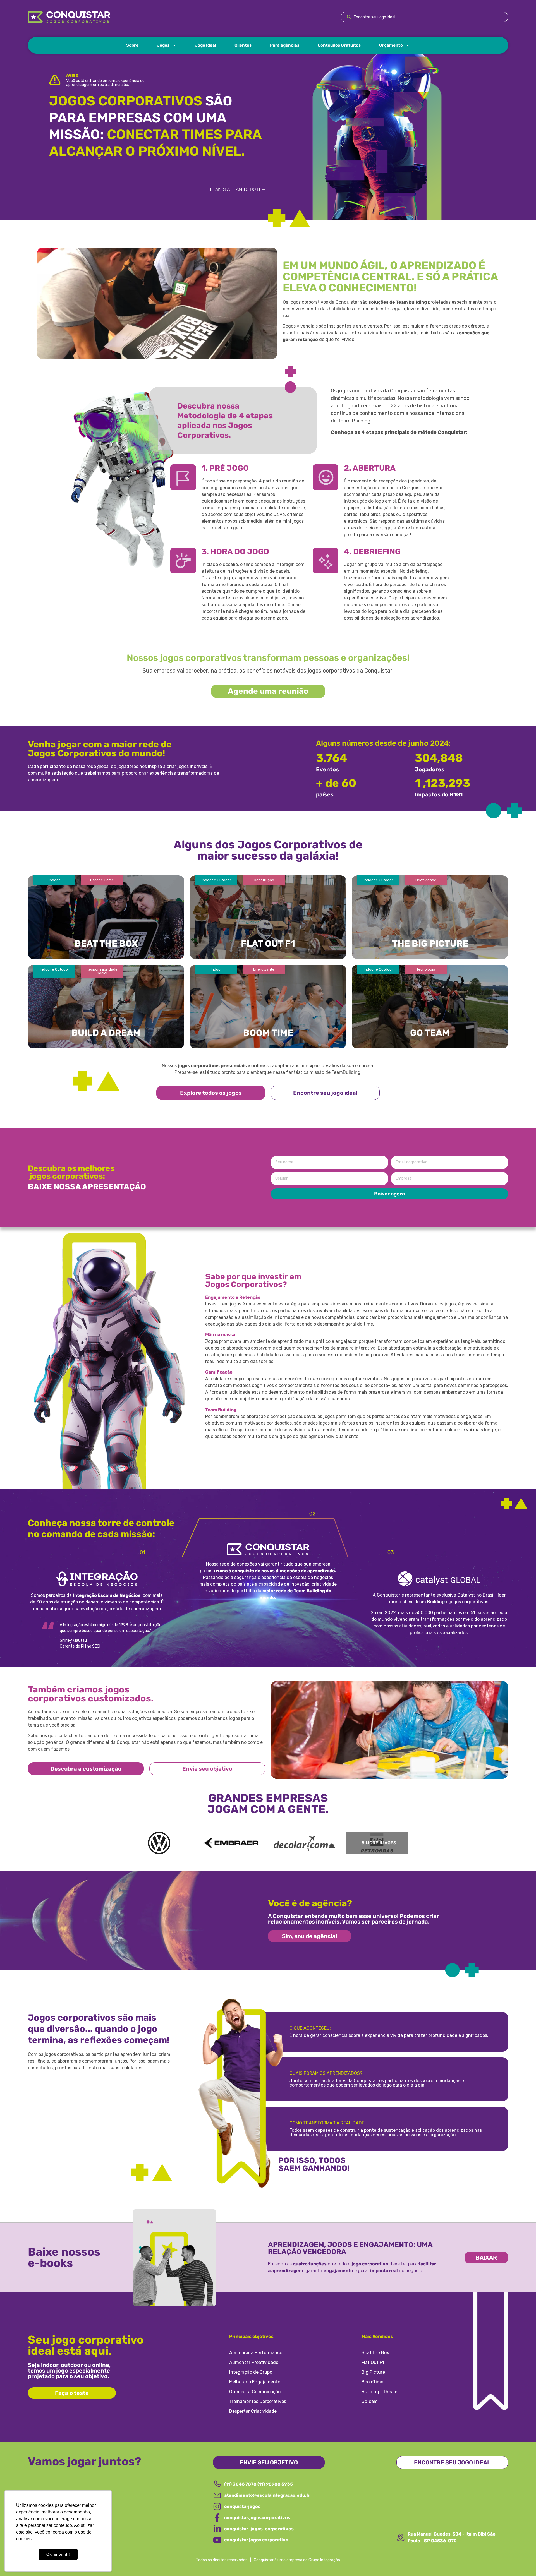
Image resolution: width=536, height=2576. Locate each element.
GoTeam (370, 2401)
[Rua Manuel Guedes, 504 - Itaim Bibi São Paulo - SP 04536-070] (401, 2537)
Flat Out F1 (373, 2362)
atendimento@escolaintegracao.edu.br (268, 2495)
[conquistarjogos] (217, 2507)
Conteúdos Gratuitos (339, 45)
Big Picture (373, 2372)
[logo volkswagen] (159, 1843)
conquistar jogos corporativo (256, 2540)
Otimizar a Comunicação (255, 2392)
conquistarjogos (242, 2506)
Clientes (243, 45)
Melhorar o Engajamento (255, 2382)
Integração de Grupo (251, 2372)
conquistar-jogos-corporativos (259, 2529)
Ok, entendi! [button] (58, 2554)
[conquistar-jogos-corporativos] (217, 2529)
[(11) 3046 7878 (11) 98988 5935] (217, 2484)
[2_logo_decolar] (304, 1843)
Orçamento (391, 45)
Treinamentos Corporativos (258, 2401)
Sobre (132, 45)
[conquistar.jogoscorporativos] (217, 2518)
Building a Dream (380, 2392)
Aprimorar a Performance (256, 2353)
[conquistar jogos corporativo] (217, 2540)
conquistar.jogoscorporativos (257, 2518)
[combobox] (424, 17)
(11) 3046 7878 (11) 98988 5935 (259, 2484)
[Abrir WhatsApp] (522, 2562)
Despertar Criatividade (253, 2411)
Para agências (285, 45)
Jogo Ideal (205, 45)
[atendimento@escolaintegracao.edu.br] (217, 2495)
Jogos (163, 45)
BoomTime (372, 2382)
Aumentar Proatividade (254, 2362)
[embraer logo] (232, 1843)
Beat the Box (375, 2353)
